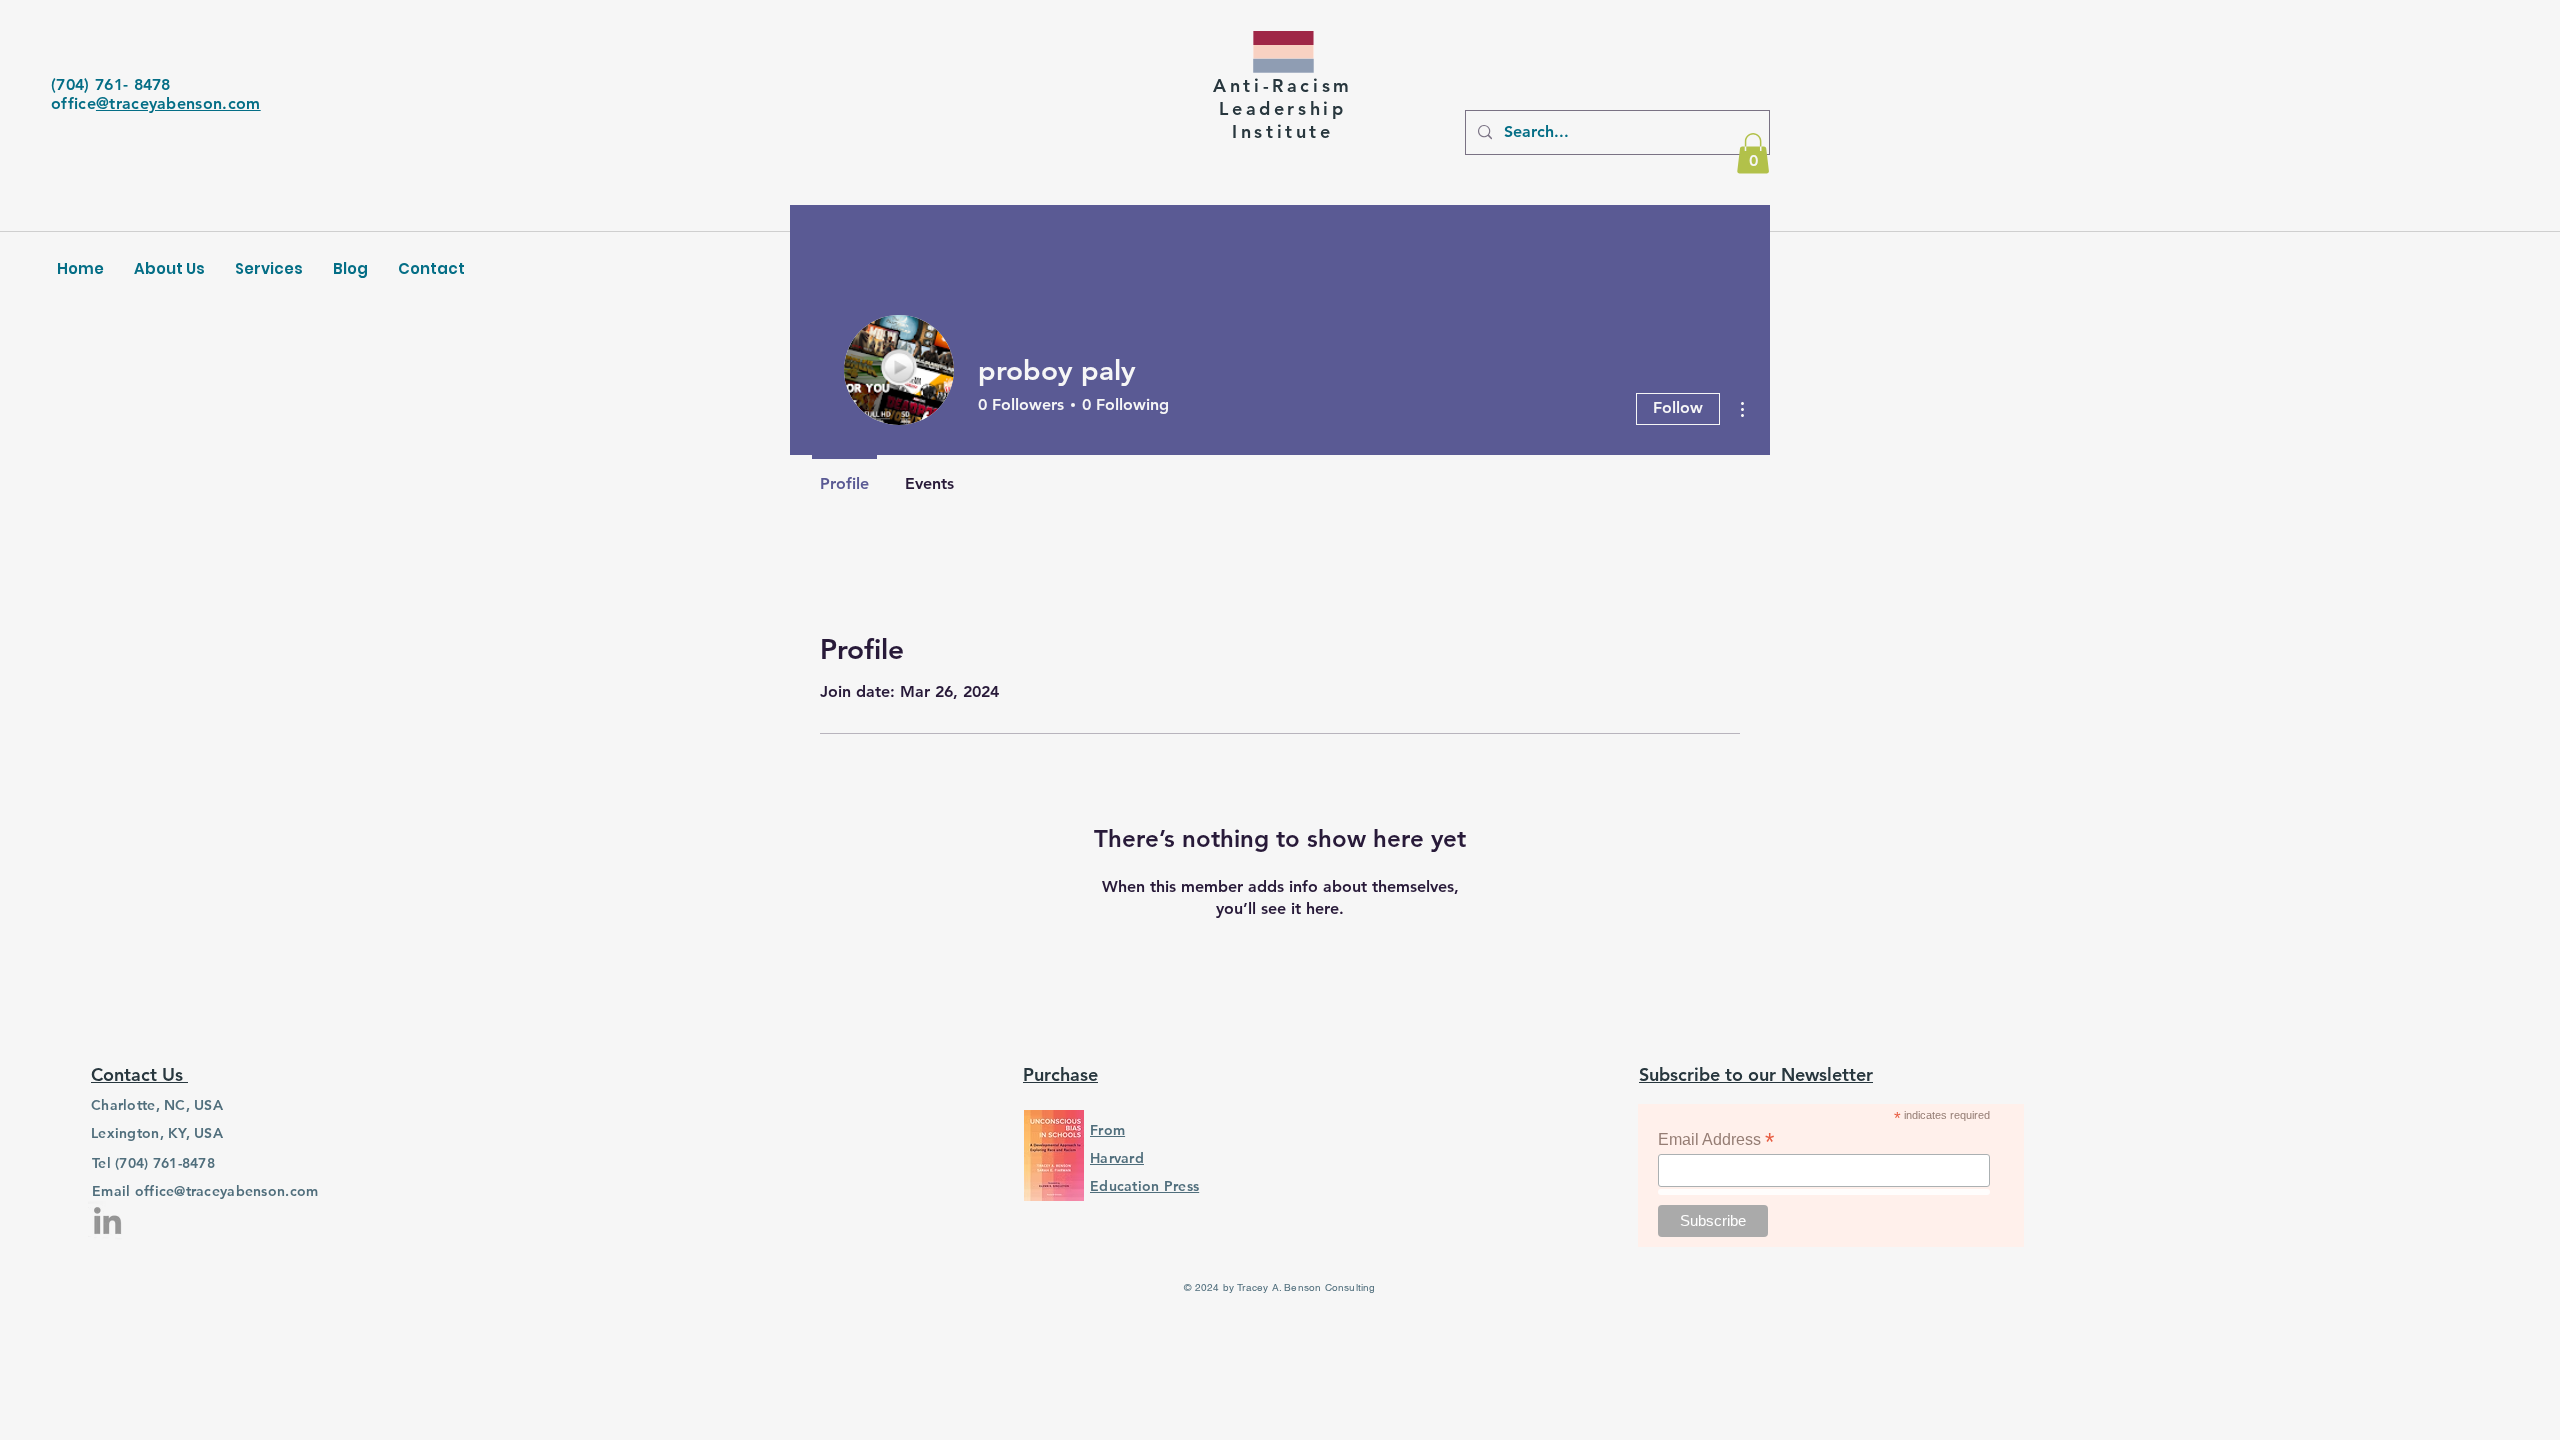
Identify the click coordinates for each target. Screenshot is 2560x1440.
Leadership (1282, 108)
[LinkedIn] (107, 1220)
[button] (1753, 153)
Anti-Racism (1283, 85)
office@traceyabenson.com (227, 1191)
